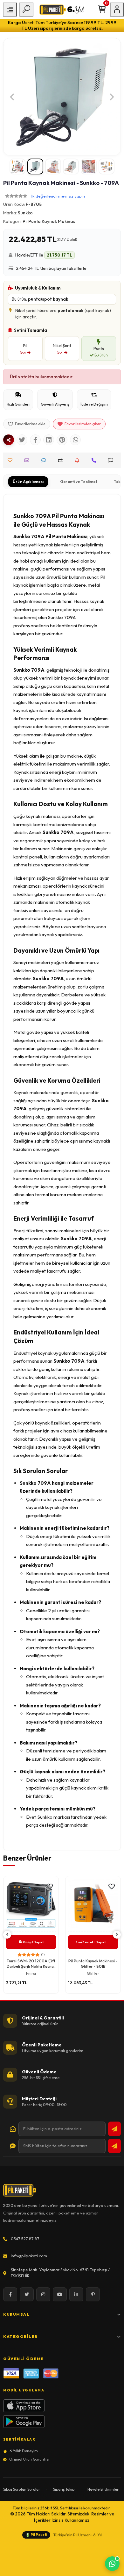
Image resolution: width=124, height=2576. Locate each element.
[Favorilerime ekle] (50, 1887)
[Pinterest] (93, 2294)
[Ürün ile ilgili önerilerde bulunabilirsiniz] (112, 460)
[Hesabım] (117, 10)
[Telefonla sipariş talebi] (96, 460)
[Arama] (26, 10)
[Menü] (10, 10)
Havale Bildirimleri (103, 2489)
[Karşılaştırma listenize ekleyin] (62, 460)
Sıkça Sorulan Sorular (22, 2489)
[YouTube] (60, 2294)
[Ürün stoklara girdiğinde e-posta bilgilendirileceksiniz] (79, 460)
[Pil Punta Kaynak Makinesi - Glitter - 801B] (31, 1905)
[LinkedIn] (76, 2294)
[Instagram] (43, 2294)
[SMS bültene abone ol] (114, 2146)
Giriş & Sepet (33, 1942)
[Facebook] (10, 2294)
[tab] (28, 482)
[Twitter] (27, 2294)
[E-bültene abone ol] (114, 2129)
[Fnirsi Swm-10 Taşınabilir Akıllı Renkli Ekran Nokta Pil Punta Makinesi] (93, 1905)
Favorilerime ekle (30, 424)
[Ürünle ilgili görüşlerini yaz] (45, 460)
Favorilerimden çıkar (83, 424)
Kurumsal (16, 2314)
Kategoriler (21, 2336)
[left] (7, 1935)
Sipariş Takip (64, 2489)
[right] (117, 1935)
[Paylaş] (9, 440)
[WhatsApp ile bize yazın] (112, 2564)
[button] (12, 97)
